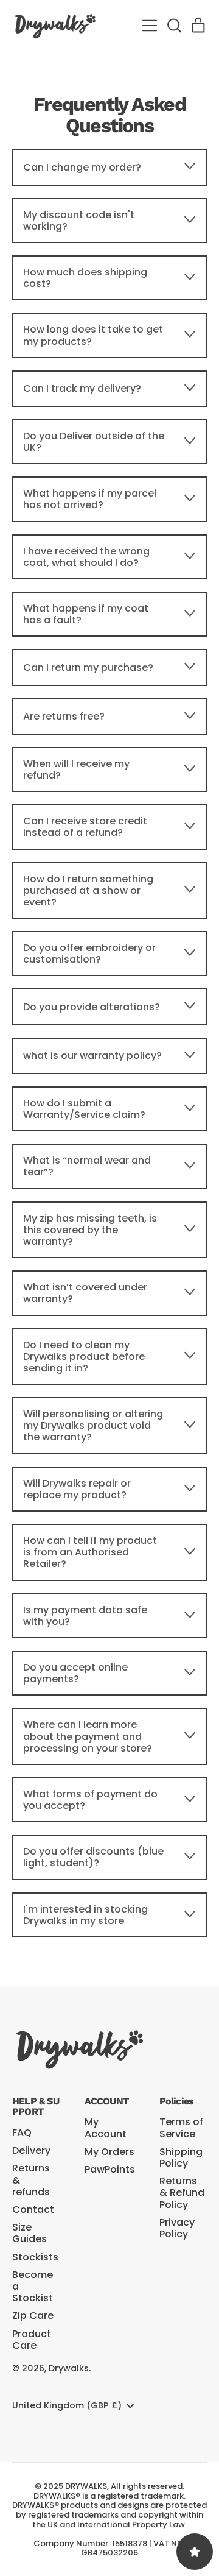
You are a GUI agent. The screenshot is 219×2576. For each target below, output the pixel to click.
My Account (106, 2128)
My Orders (109, 2152)
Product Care (32, 2340)
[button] (174, 26)
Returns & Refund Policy (182, 2192)
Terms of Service (181, 2128)
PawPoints (110, 2169)
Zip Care (33, 2316)
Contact (33, 2210)
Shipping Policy (181, 2157)
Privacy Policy (177, 2228)
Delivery (31, 2150)
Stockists (35, 2257)
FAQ (22, 2133)
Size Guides (30, 2233)
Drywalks (69, 2368)
